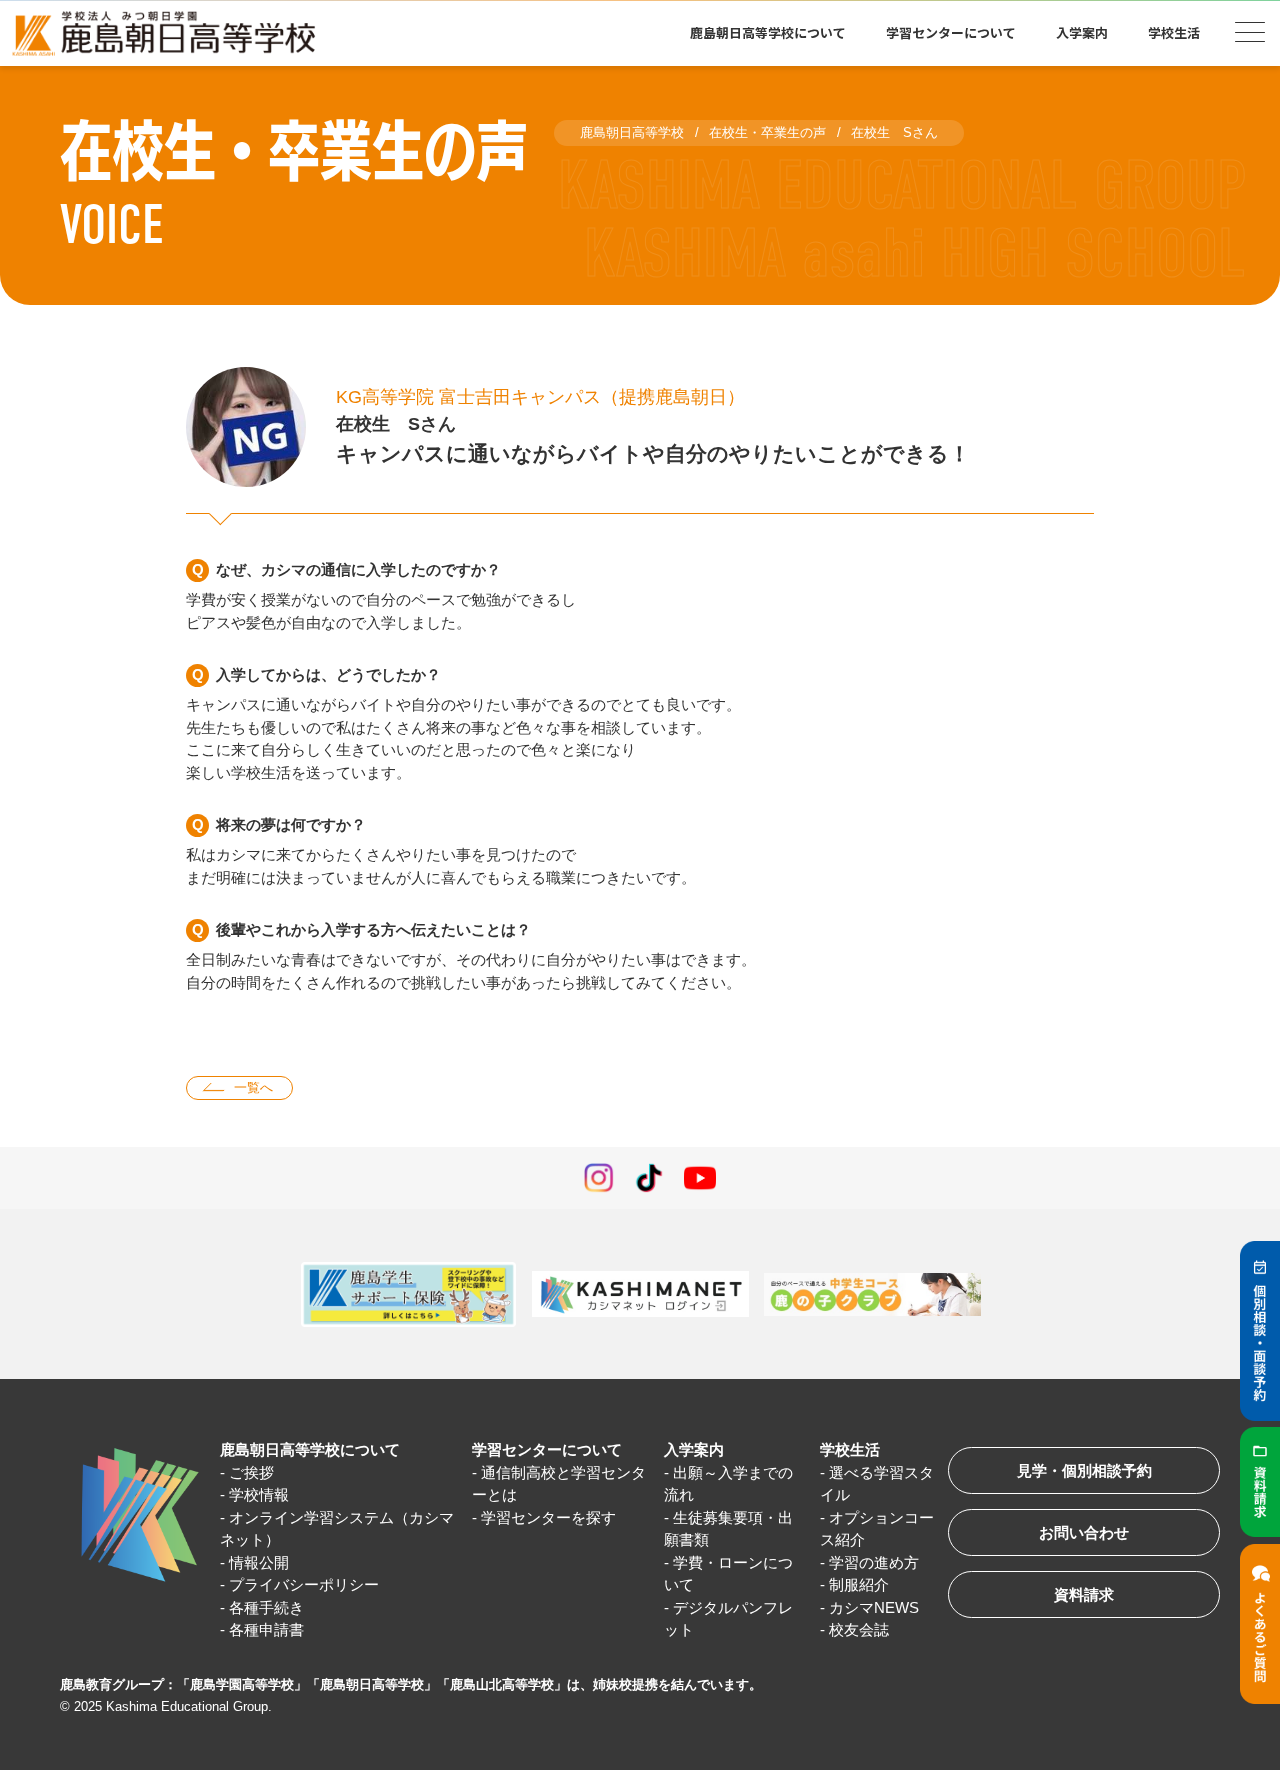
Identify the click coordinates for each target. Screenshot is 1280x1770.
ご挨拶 (251, 1472)
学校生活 (850, 1449)
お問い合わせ (1084, 1532)
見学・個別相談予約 (1084, 1470)
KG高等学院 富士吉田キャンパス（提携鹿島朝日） (540, 397)
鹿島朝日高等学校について (310, 1449)
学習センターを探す (548, 1517)
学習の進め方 (874, 1562)
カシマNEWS (874, 1607)
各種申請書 (266, 1629)
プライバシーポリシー (304, 1584)
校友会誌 (859, 1629)
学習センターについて (547, 1449)
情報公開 (259, 1562)
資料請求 (1084, 1594)
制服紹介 (859, 1584)
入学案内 (694, 1449)
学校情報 (259, 1494)
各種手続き (266, 1607)
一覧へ (253, 1087)
